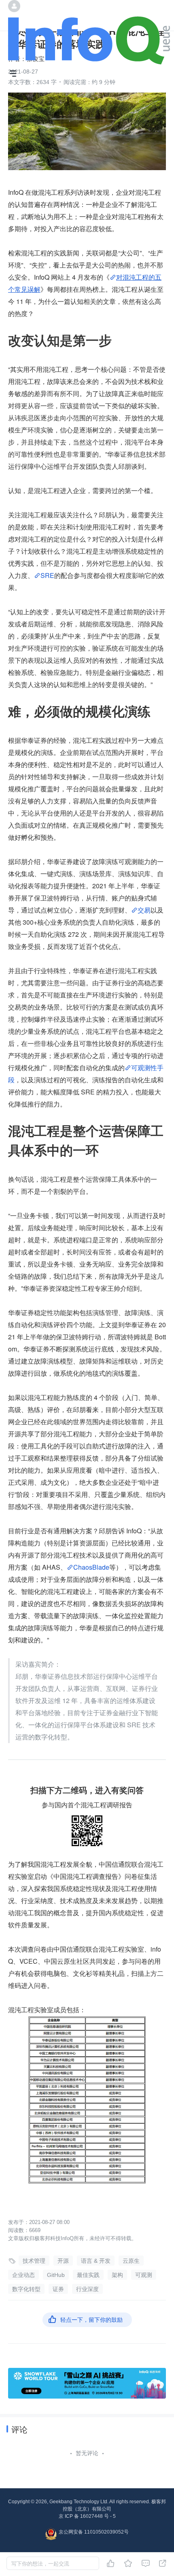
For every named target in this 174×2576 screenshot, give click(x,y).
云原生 (131, 2261)
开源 (63, 2261)
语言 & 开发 (96, 2261)
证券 (58, 2289)
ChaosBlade (91, 1567)
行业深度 (87, 2289)
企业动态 (23, 2275)
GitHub (56, 2275)
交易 (144, 910)
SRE (47, 575)
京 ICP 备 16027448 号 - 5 (87, 2516)
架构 (117, 2275)
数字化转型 (26, 2289)
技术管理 (34, 2261)
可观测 (144, 2275)
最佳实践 (88, 2275)
